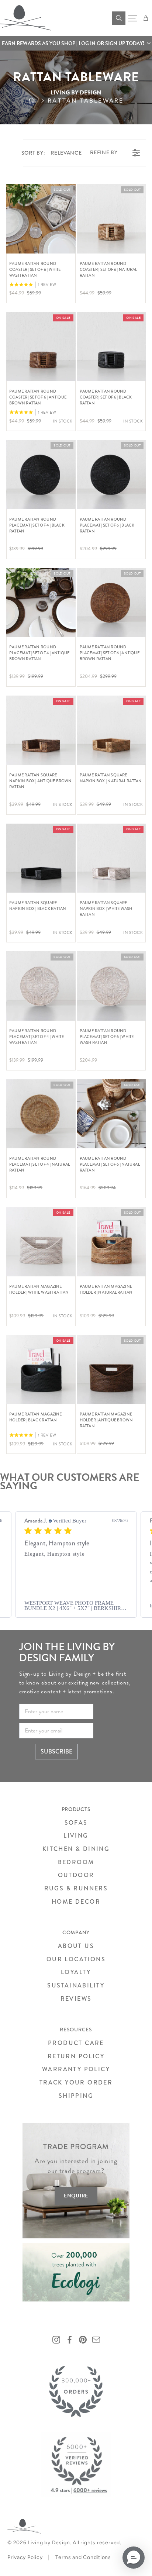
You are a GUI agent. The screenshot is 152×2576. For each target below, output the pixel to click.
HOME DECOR (76, 1902)
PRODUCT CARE (76, 2043)
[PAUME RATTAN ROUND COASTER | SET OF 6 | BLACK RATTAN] (111, 347)
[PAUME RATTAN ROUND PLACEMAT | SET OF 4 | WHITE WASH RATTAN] (41, 986)
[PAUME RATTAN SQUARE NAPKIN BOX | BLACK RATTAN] (41, 858)
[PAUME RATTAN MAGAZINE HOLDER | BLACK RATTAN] (41, 1370)
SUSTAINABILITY (76, 1985)
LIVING (76, 1836)
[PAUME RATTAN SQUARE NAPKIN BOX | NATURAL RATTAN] (111, 730)
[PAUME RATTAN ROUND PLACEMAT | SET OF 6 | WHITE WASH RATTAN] (111, 986)
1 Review (47, 285)
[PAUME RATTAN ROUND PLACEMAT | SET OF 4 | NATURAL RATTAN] (41, 1114)
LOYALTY (76, 1972)
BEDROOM (76, 1862)
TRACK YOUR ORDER (76, 2082)
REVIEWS (76, 1999)
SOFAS (76, 1823)
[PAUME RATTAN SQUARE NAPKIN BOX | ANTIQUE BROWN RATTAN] (41, 730)
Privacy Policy (25, 2557)
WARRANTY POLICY (76, 2069)
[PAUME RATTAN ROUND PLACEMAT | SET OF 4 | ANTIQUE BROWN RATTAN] (41, 603)
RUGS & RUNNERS (76, 1888)
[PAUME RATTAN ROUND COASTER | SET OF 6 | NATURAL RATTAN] (111, 219)
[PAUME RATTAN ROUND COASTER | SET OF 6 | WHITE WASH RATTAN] (41, 219)
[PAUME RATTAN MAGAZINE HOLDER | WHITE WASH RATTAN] (41, 1242)
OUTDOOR (76, 1875)
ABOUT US (76, 1946)
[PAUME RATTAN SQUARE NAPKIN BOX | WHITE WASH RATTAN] (111, 858)
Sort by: (52, 153)
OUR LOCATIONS (76, 1959)
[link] (76, 1606)
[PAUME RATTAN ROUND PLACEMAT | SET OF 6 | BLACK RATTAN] (111, 475)
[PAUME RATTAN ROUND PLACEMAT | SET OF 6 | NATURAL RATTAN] (111, 1114)
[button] (76, 43)
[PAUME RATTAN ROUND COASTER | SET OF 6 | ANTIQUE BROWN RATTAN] (41, 347)
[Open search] (119, 18)
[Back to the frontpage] (38, 101)
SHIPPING (76, 2096)
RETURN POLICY (76, 2056)
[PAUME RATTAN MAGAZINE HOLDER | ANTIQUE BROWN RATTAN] (111, 1370)
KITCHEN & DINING (76, 1849)
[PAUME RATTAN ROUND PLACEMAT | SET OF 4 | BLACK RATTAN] (41, 475)
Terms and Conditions (83, 2557)
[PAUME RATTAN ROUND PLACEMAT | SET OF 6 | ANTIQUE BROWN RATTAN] (111, 603)
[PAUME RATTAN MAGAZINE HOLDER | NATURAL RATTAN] (111, 1242)
